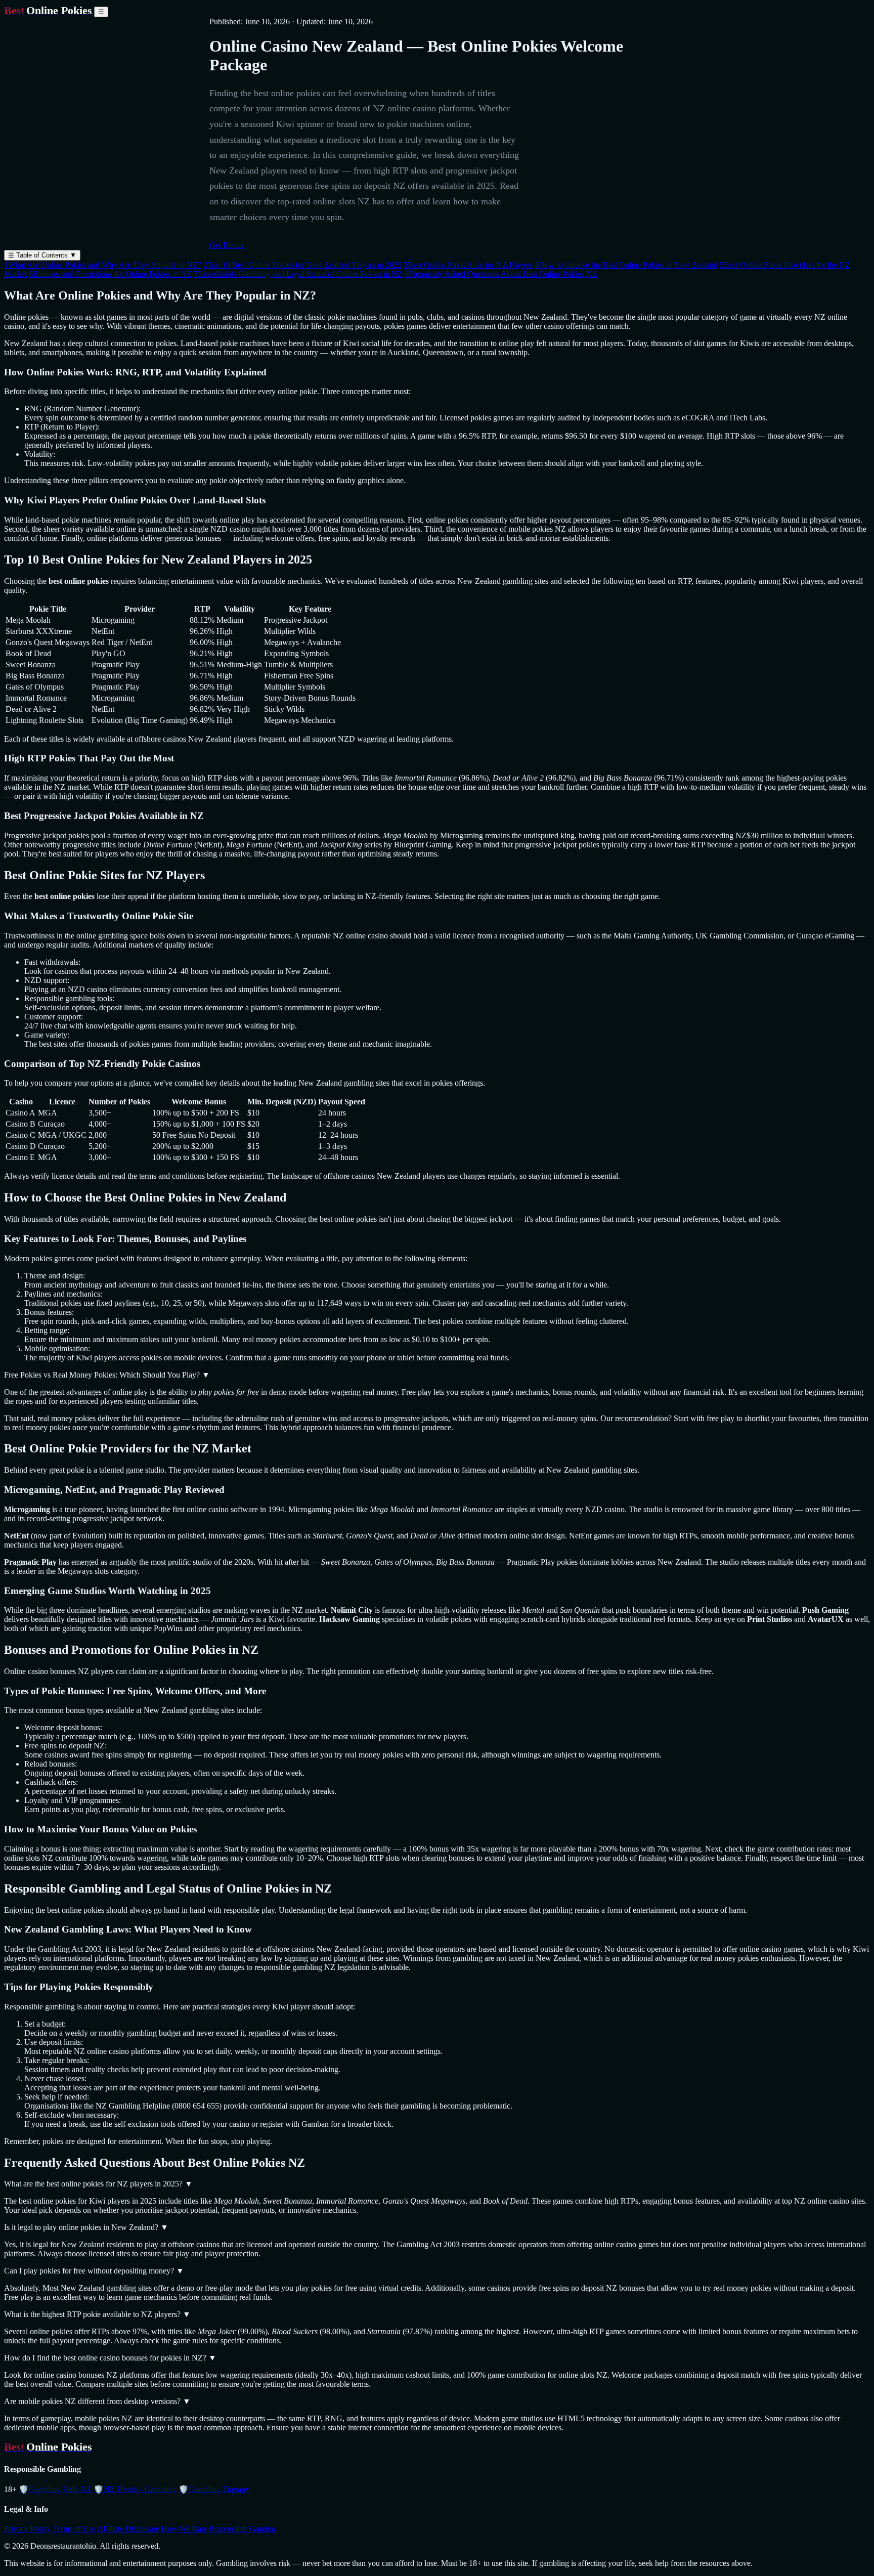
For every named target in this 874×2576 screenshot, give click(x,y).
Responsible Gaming (242, 2529)
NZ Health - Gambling (135, 2489)
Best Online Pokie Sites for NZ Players (468, 265)
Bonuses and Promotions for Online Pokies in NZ (110, 274)
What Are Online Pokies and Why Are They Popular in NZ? (103, 265)
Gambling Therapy (214, 2489)
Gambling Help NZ (55, 2489)
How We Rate (184, 2529)
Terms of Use (74, 2529)
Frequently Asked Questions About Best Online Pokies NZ (501, 274)
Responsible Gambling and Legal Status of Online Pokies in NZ (298, 274)
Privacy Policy (27, 2529)
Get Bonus (227, 245)
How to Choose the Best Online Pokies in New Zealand (626, 265)
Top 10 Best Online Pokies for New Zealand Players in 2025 (302, 265)
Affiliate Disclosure (128, 2529)
